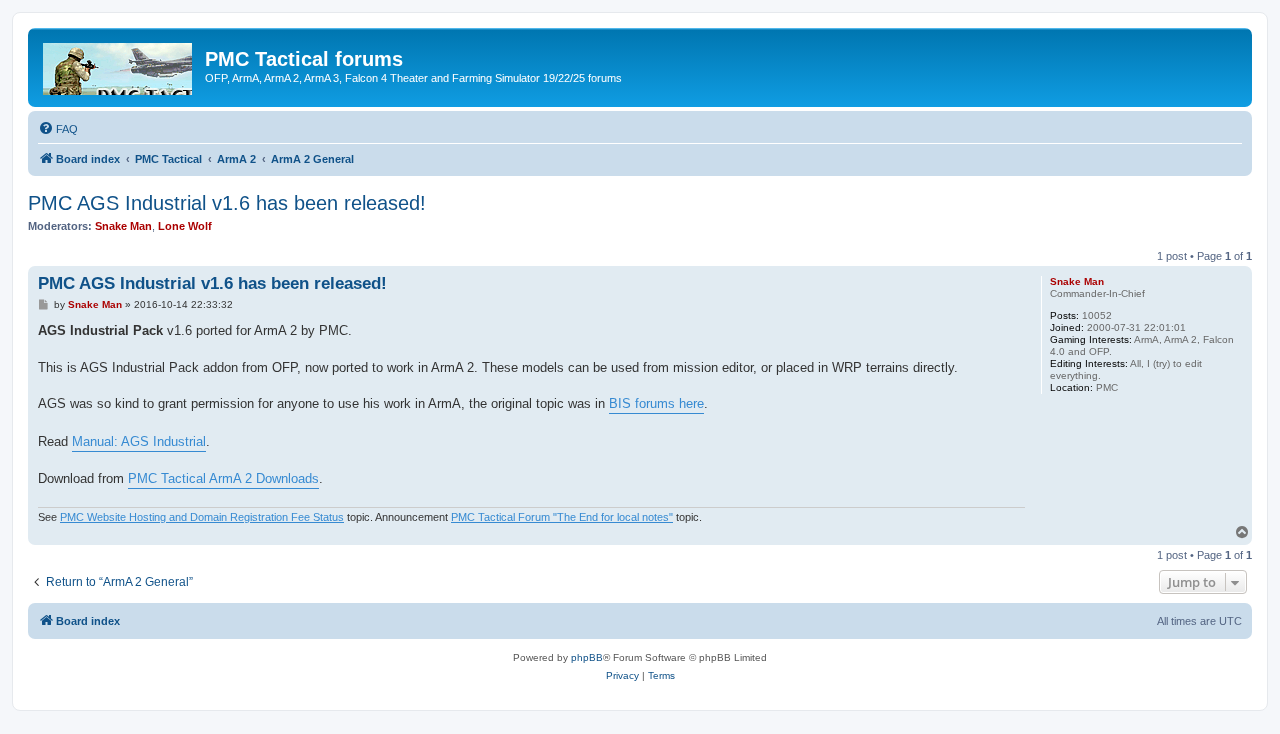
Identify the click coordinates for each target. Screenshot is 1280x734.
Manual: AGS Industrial (139, 441)
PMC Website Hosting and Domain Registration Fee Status (202, 517)
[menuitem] (58, 129)
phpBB (587, 657)
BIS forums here (656, 403)
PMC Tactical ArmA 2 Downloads (223, 478)
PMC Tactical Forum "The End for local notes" (562, 517)
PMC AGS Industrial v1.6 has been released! (227, 203)
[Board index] (119, 65)
